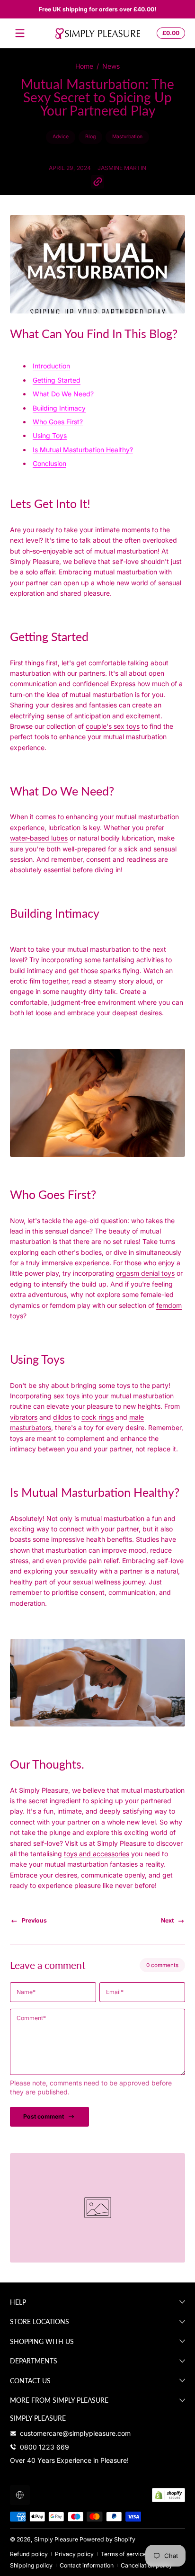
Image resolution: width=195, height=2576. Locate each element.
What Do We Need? (63, 394)
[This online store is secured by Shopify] (168, 2495)
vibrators (24, 1417)
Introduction (51, 366)
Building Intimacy (59, 408)
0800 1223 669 (44, 2447)
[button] (169, 33)
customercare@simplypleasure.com (75, 2433)
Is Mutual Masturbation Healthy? (83, 450)
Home (84, 66)
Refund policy (29, 2554)
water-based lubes (39, 838)
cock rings (97, 1417)
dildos (62, 1417)
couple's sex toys (113, 726)
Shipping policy (31, 2565)
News (111, 66)
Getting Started (57, 380)
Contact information (87, 2565)
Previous (34, 1920)
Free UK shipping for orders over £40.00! (97, 9)
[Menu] (20, 33)
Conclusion (49, 463)
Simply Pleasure (56, 2539)
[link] (97, 2208)
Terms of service (124, 2554)
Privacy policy (74, 2554)
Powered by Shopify (107, 2539)
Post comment (44, 2116)
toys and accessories (97, 1854)
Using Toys (50, 435)
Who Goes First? (58, 422)
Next (167, 1920)
